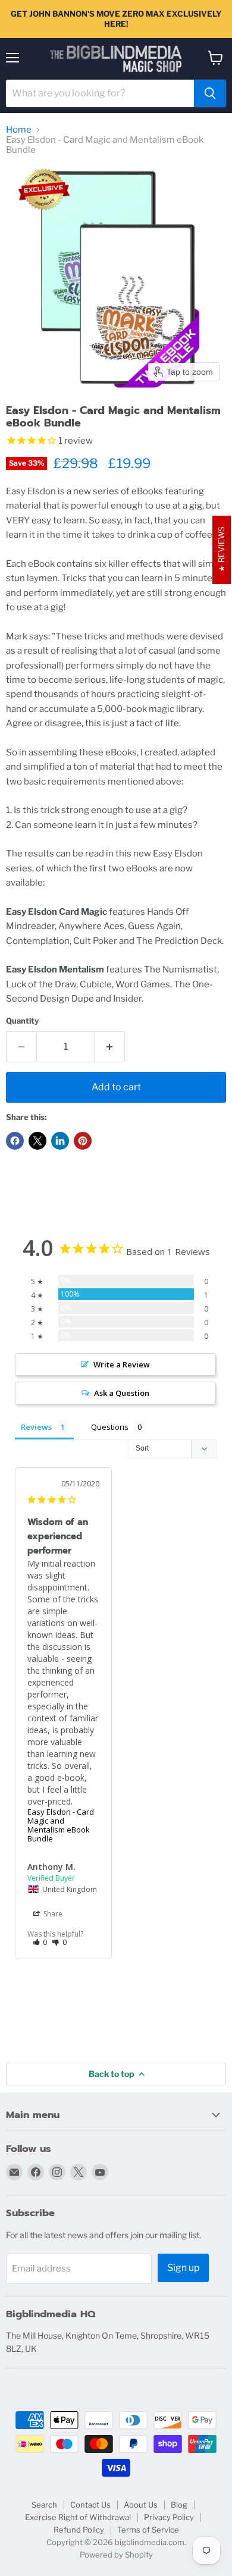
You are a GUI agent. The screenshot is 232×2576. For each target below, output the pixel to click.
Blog (179, 2505)
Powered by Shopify (116, 2555)
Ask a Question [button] (122, 1393)
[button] (40, 1942)
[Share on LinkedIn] (60, 1141)
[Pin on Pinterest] (83, 1141)
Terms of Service (148, 2530)
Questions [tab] (110, 1427)
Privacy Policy (169, 2517)
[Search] (210, 93)
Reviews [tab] (36, 1427)
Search (44, 2505)
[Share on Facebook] (15, 1141)
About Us (141, 2505)
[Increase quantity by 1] (110, 1047)
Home (19, 130)
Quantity (22, 1021)
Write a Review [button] (122, 1364)
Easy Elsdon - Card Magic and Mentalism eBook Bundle (61, 1825)
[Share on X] (37, 1141)
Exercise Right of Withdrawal (78, 2517)
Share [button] (52, 1914)
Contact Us (90, 2505)
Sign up (183, 2268)
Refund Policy (79, 2530)
